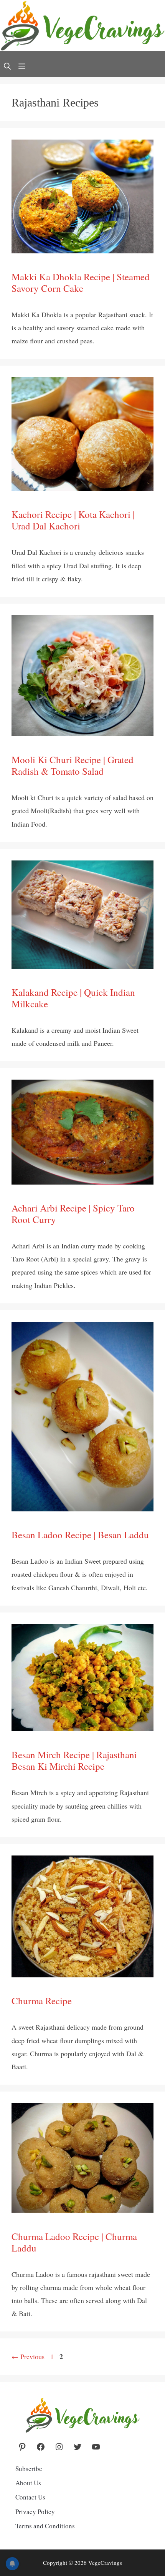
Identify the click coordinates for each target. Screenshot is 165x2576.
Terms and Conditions (45, 2526)
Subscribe (29, 2469)
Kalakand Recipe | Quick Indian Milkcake (73, 998)
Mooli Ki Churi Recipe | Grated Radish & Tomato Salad (73, 765)
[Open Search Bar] (7, 67)
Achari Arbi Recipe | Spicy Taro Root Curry (73, 1214)
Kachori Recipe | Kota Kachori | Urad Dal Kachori (73, 520)
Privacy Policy (35, 2512)
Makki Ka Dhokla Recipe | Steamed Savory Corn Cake (81, 282)
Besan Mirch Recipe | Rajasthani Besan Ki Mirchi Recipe (74, 1760)
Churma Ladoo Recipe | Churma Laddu (74, 2242)
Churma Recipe (42, 2001)
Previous (28, 2356)
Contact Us (30, 2497)
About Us (28, 2483)
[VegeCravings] (82, 28)
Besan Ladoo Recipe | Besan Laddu (80, 1535)
